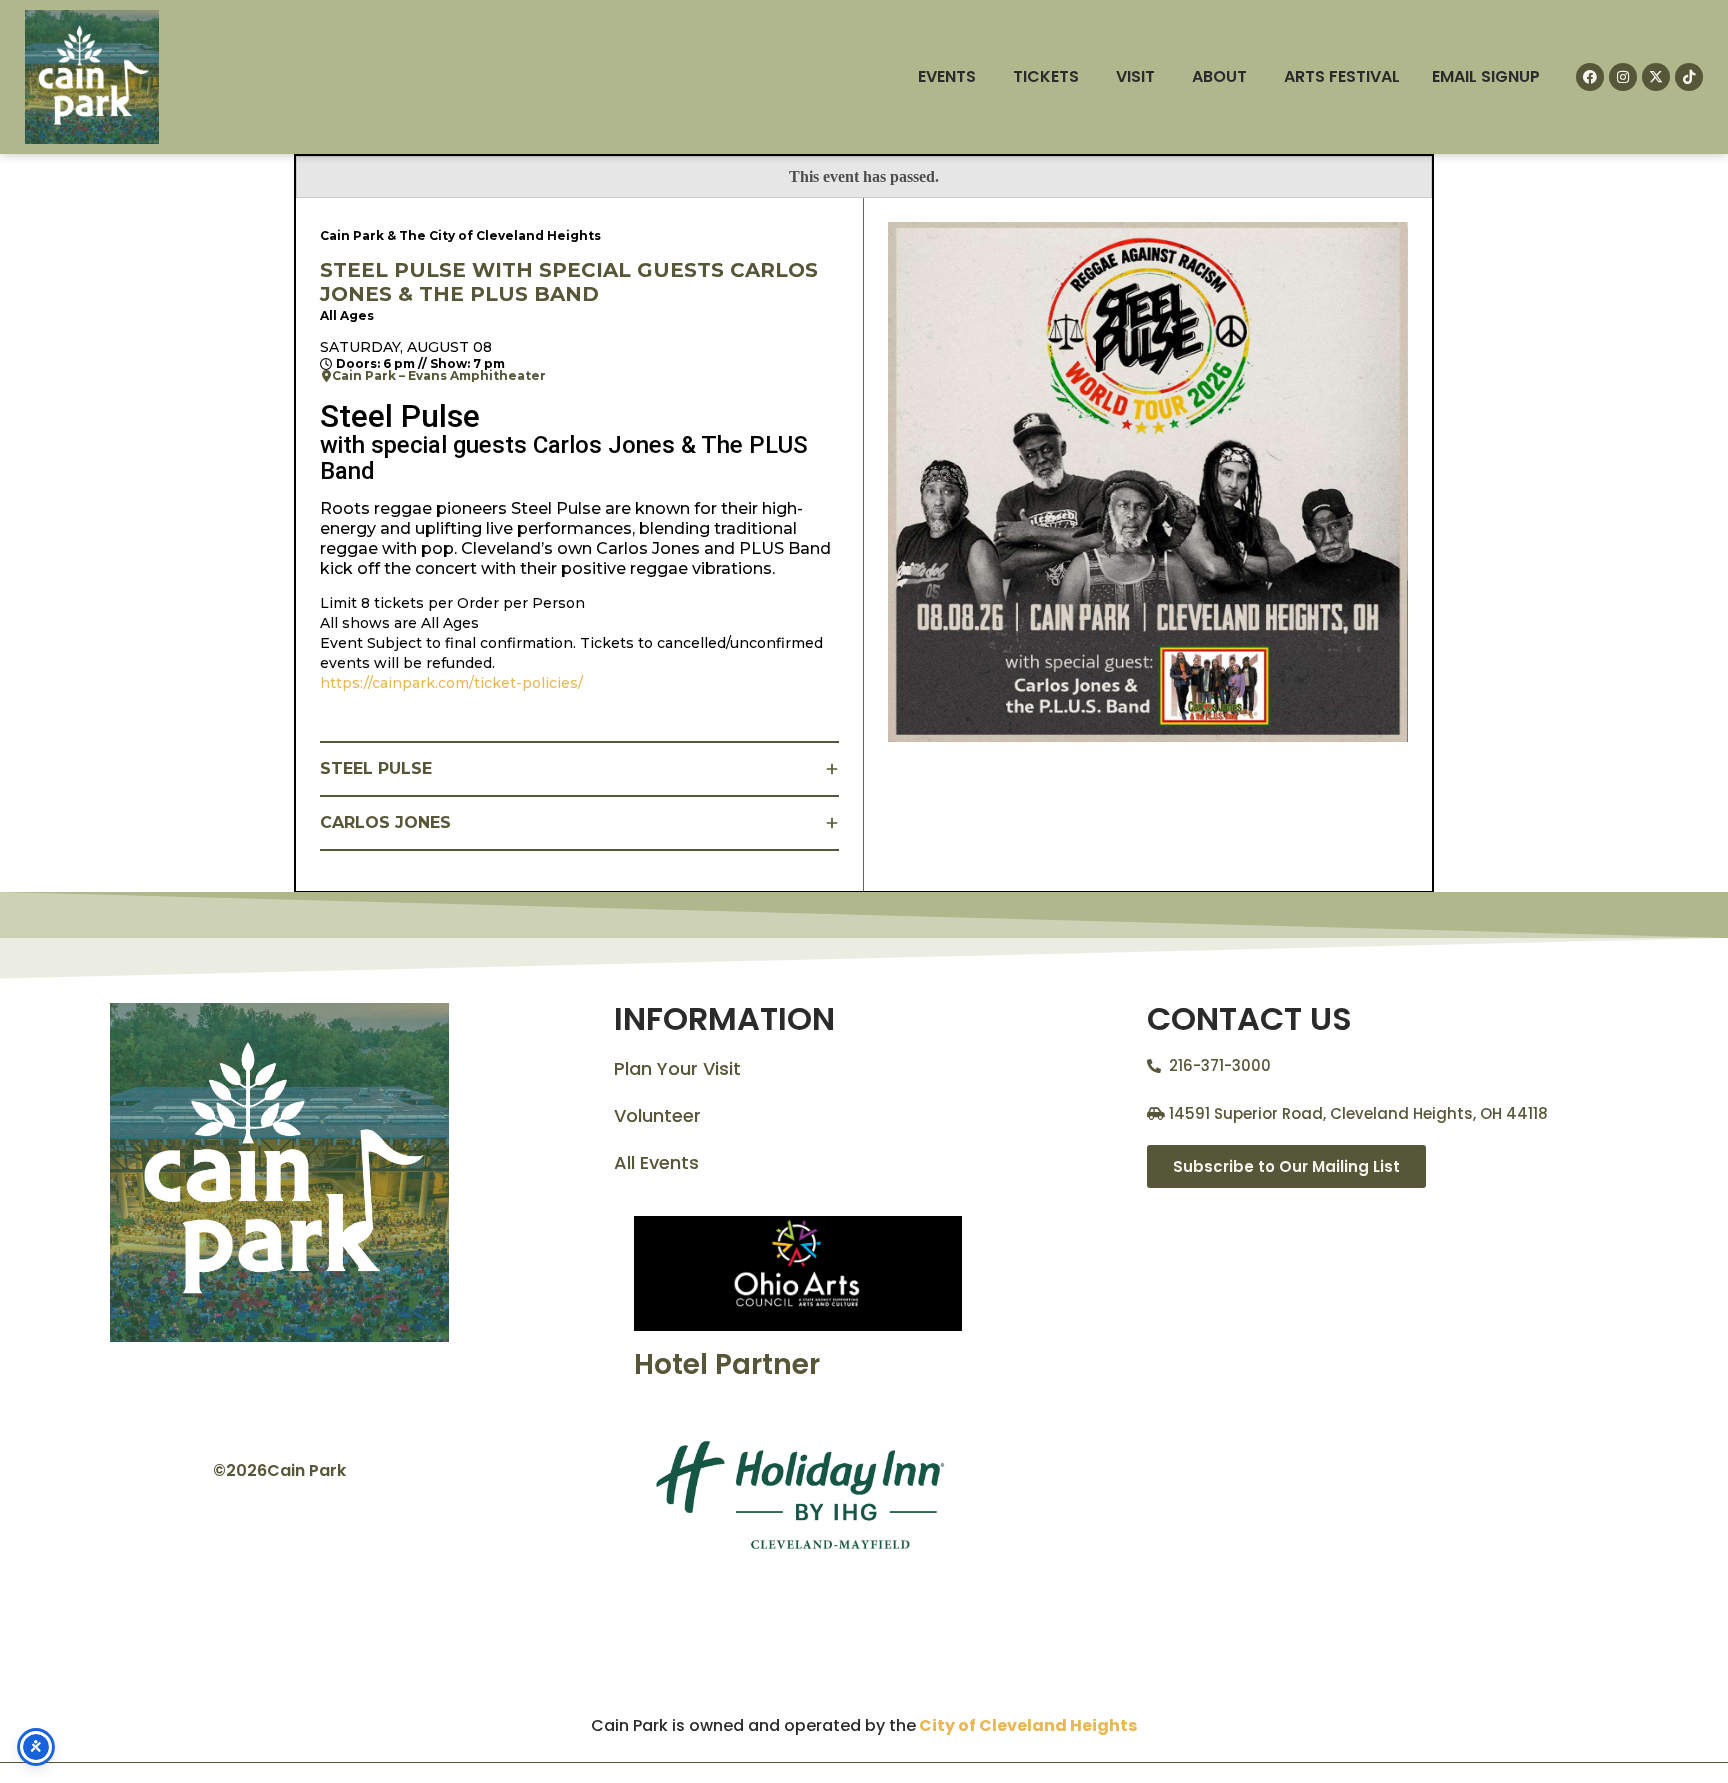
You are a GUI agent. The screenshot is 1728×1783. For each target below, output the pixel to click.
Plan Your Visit (677, 1068)
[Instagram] (1623, 77)
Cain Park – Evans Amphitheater (439, 376)
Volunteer (657, 1115)
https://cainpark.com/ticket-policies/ (451, 683)
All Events (656, 1162)
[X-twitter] (1656, 77)
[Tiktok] (1689, 77)
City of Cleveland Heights (1028, 1725)
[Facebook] (1590, 77)
